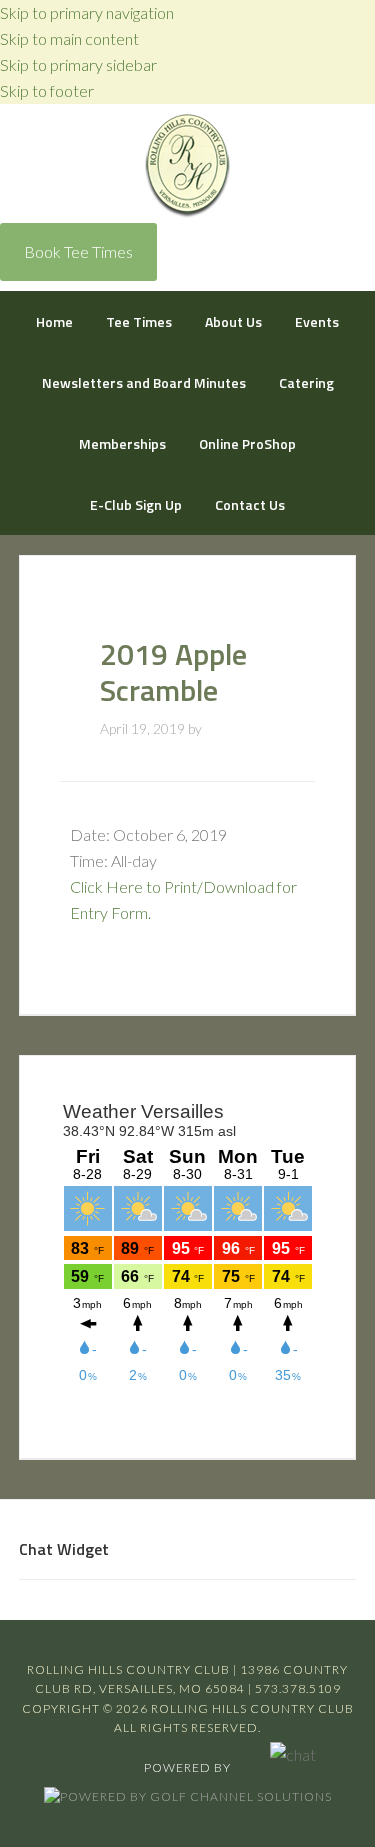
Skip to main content (69, 38)
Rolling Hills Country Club (187, 166)
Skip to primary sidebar (78, 64)
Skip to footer (47, 90)
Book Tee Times (78, 251)
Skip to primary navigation (87, 12)
